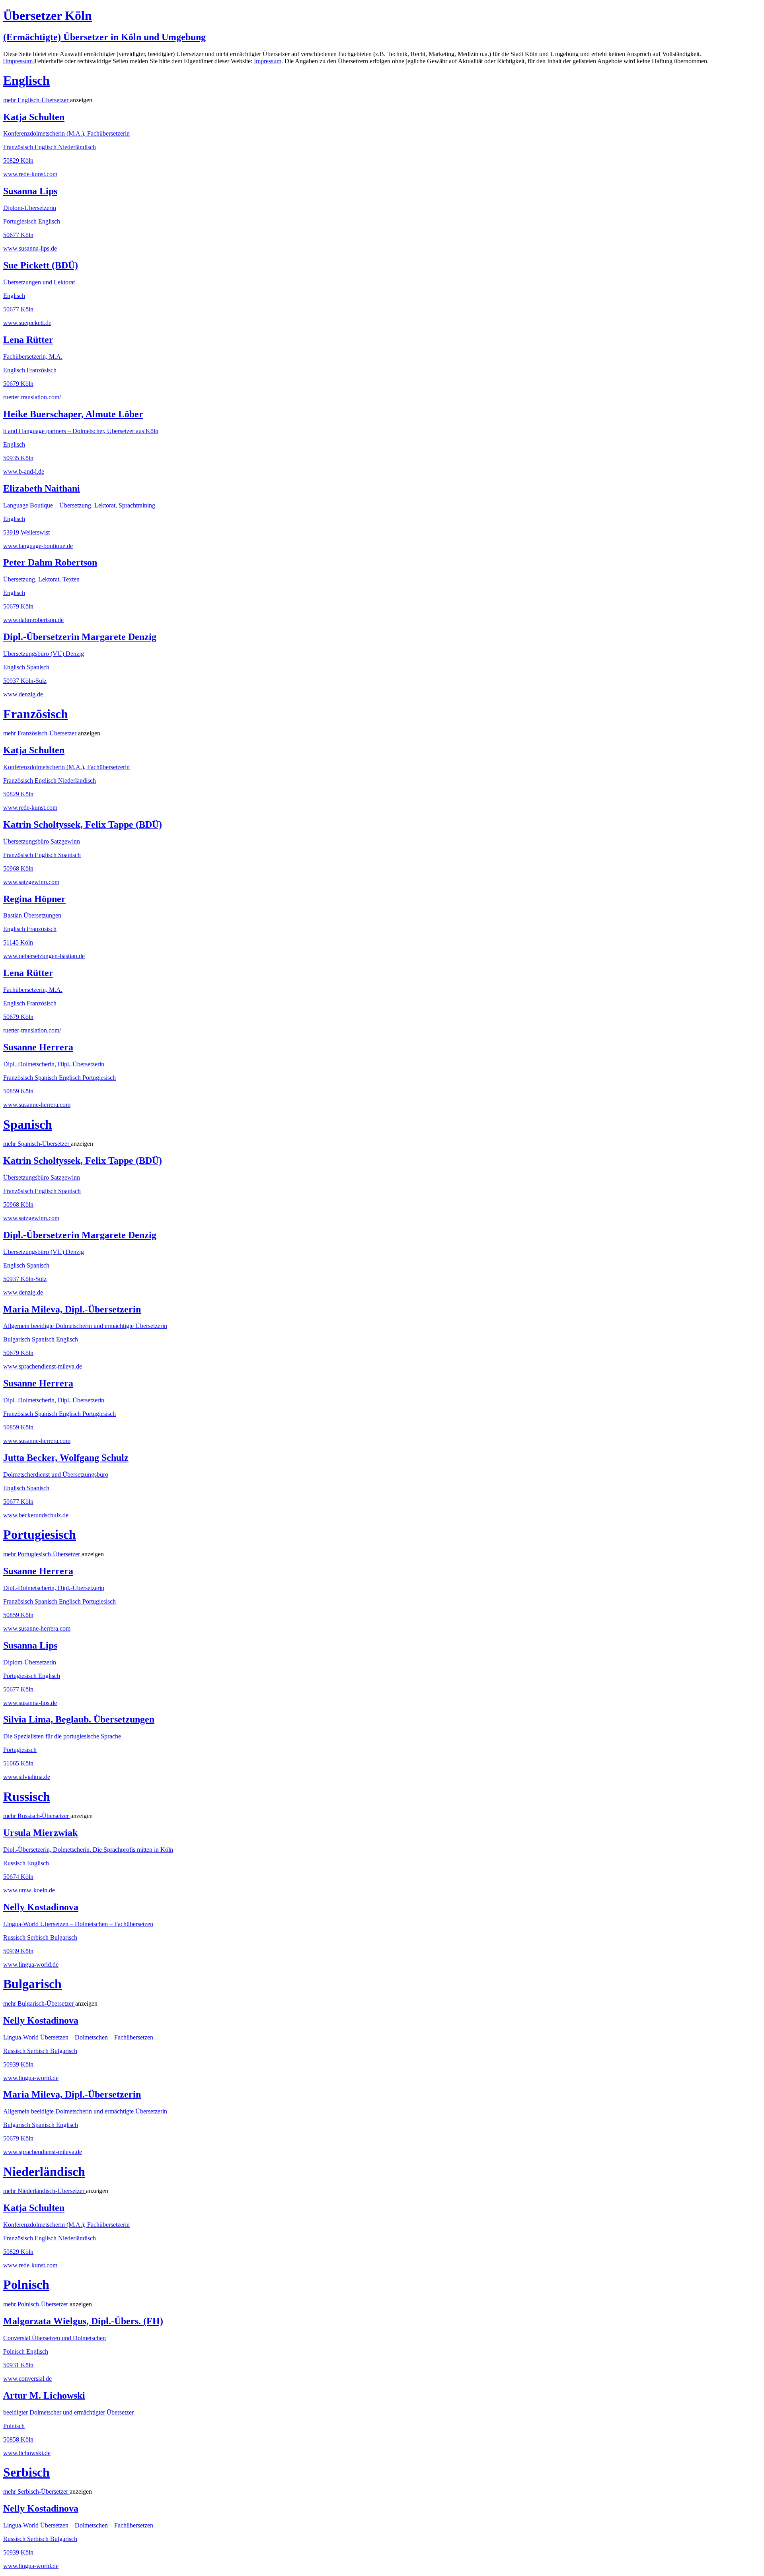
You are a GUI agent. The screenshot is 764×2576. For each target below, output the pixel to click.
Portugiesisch (40, 1534)
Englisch (26, 80)
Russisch (27, 1796)
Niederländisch (44, 2172)
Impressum (19, 61)
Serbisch (26, 2472)
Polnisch (26, 2284)
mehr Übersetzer (37, 100)
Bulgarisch (32, 1984)
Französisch (36, 714)
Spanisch (28, 1124)
